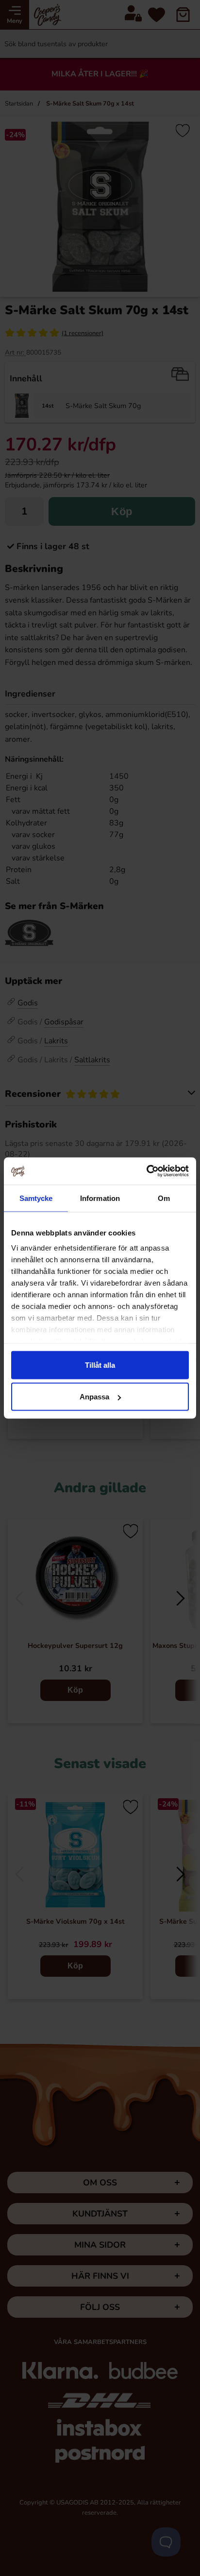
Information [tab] (100, 1198)
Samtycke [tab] (36, 1198)
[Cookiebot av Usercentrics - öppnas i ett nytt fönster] (146, 1171)
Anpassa (94, 1397)
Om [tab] (164, 1198)
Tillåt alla (100, 1365)
